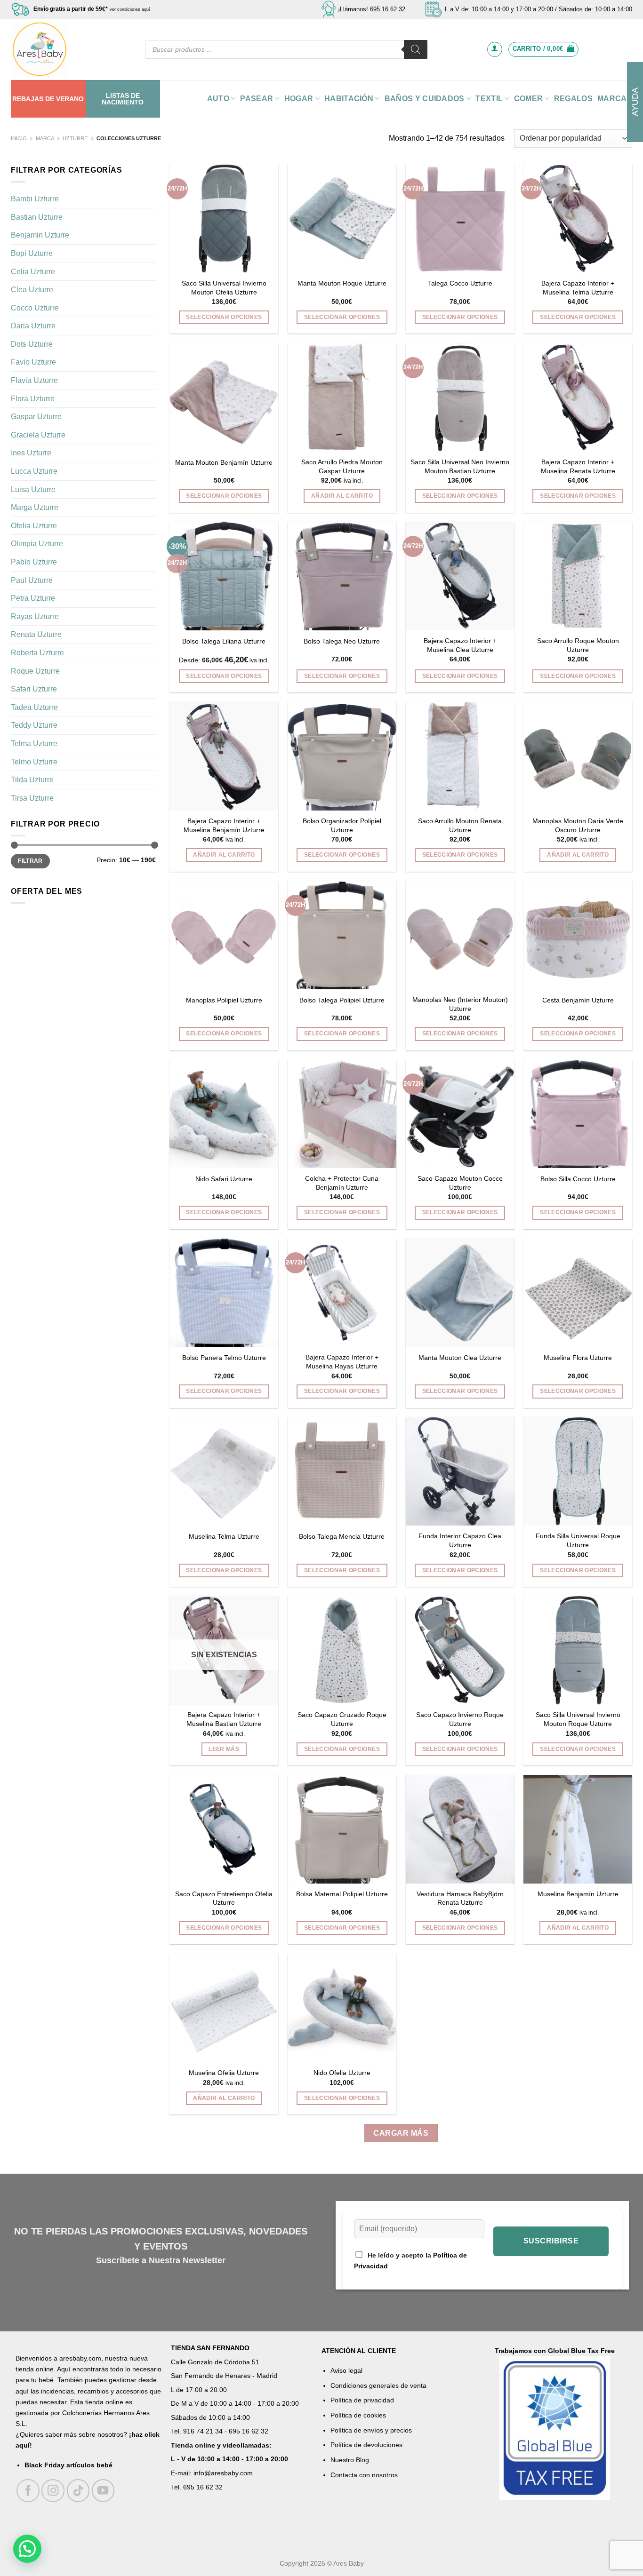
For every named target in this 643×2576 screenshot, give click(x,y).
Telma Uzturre (34, 743)
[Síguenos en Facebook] (28, 2491)
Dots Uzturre (32, 344)
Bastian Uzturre (37, 217)
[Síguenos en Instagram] (53, 2491)
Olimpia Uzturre (37, 544)
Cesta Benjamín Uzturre (578, 1000)
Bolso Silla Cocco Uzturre (578, 1179)
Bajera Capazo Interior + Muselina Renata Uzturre (578, 466)
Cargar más (401, 2133)
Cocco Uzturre (35, 308)
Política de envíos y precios (371, 2430)
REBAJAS (28, 99)
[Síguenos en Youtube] (103, 2491)
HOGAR (299, 99)
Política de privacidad (362, 2400)
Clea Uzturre (32, 290)
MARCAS (615, 99)
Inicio (19, 138)
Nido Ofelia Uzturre (342, 2073)
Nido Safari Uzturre (224, 1179)
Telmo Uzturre (34, 761)
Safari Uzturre (34, 689)
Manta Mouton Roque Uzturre (342, 283)
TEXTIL (489, 99)
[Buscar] (416, 49)
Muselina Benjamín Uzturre (578, 1894)
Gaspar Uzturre (36, 417)
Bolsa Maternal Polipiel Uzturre (342, 1894)
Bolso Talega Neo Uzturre (342, 641)
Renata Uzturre (36, 634)
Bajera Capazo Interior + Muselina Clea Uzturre (460, 645)
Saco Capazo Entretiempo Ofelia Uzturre (224, 1898)
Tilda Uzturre (32, 780)
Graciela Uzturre (38, 435)
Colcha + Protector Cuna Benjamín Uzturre (342, 1183)
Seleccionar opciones (224, 317)
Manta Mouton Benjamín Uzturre (224, 462)
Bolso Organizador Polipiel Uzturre (342, 825)
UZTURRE (75, 138)
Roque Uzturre (35, 671)
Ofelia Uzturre (34, 526)
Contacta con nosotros (364, 2475)
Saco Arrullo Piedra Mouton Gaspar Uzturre (342, 466)
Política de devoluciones (366, 2445)
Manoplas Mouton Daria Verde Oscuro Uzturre (578, 825)
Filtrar (30, 861)
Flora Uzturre (33, 399)
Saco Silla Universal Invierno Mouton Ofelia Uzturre (224, 288)
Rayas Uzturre (35, 616)
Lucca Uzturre (34, 471)
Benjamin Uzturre (40, 235)
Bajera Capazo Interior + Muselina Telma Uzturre (578, 288)
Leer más (224, 1749)
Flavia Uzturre (34, 380)
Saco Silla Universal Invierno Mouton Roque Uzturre (578, 1719)
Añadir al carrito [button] (342, 496)
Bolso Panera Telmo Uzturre (224, 1358)
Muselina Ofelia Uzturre (224, 2073)
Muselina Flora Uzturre (578, 1358)
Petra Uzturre (33, 598)
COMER (529, 99)
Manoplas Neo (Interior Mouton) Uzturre (460, 1004)
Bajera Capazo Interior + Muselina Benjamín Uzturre (224, 825)
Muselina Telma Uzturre (224, 1536)
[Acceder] (495, 49)
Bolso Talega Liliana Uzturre (224, 641)
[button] (27, 2549)
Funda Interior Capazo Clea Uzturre (460, 1540)
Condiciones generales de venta (378, 2385)
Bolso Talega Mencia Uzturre (342, 1536)
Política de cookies (358, 2415)
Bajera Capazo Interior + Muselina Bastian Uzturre (224, 1719)
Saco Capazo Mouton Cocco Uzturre (460, 1183)
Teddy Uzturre (34, 725)
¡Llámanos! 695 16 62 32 (372, 9)
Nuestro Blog (350, 2460)
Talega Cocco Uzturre (460, 283)
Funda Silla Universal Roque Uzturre (578, 1540)
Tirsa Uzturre (32, 798)
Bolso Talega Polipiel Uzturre (342, 1000)
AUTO (218, 99)
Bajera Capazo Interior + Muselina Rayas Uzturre (342, 1362)
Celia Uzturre (33, 271)
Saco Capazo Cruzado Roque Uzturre (342, 1719)
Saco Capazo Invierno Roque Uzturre (460, 1719)
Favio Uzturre (33, 362)
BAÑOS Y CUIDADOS (425, 99)
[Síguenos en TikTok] (78, 2491)
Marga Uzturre (35, 507)
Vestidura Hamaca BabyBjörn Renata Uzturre (460, 1898)
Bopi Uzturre (32, 253)
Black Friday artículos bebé (68, 2465)
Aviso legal (346, 2370)
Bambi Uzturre (35, 199)
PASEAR (257, 99)
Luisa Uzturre (33, 489)
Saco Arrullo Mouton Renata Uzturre (460, 825)
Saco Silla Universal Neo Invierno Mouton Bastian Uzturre (460, 466)
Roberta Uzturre (37, 653)
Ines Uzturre (31, 453)
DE (50, 99)
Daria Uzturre (33, 326)
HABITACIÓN (349, 99)
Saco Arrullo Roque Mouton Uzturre (578, 645)
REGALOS (573, 99)
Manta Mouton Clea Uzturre (460, 1358)
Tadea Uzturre (34, 707)
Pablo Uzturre (34, 562)
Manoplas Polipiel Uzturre (224, 1000)
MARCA (45, 138)
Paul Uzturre (32, 580)
